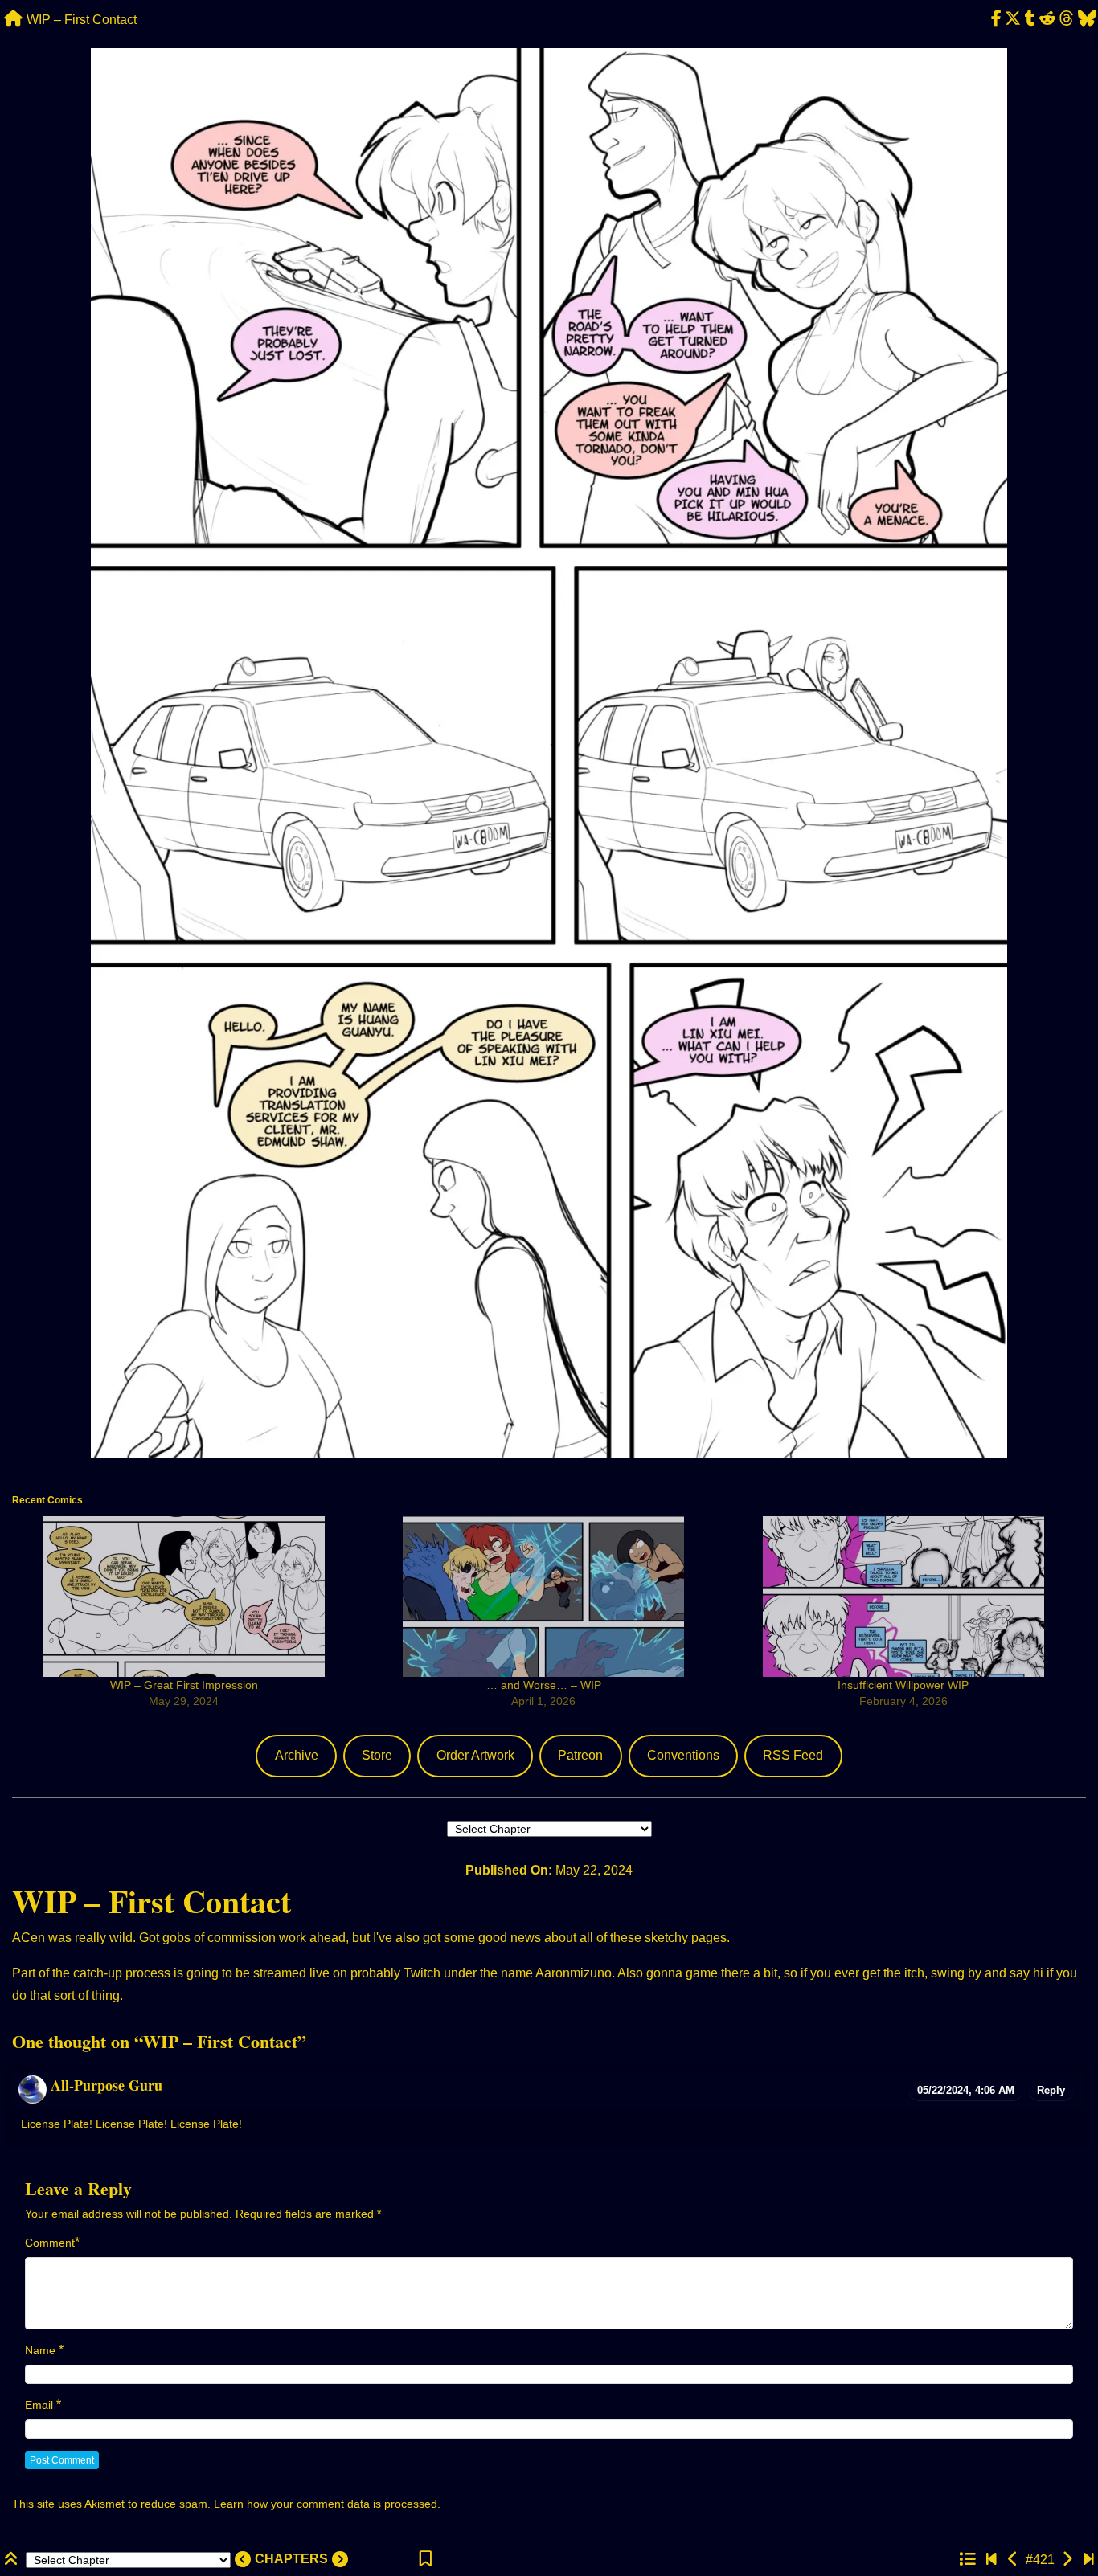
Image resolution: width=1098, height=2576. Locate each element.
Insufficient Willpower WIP (903, 1685)
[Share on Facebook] (996, 19)
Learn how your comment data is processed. (327, 2504)
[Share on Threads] (1066, 19)
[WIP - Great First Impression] (1067, 2560)
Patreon (580, 1755)
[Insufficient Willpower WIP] (903, 1597)
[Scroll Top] (13, 2560)
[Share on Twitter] (1013, 19)
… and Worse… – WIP (544, 1685)
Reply (1051, 2090)
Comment (50, 2243)
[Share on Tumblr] (1030, 19)
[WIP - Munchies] (1013, 2560)
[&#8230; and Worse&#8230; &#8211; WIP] (543, 1597)
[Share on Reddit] (1048, 19)
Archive (297, 1755)
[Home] (13, 19)
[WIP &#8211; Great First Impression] (184, 1597)
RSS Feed (793, 1755)
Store (377, 1755)
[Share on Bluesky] (1087, 19)
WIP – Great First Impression (184, 1685)
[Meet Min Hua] (991, 2560)
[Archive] (967, 2560)
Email (39, 2405)
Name (40, 2350)
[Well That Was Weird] (1089, 2560)
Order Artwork (475, 1755)
